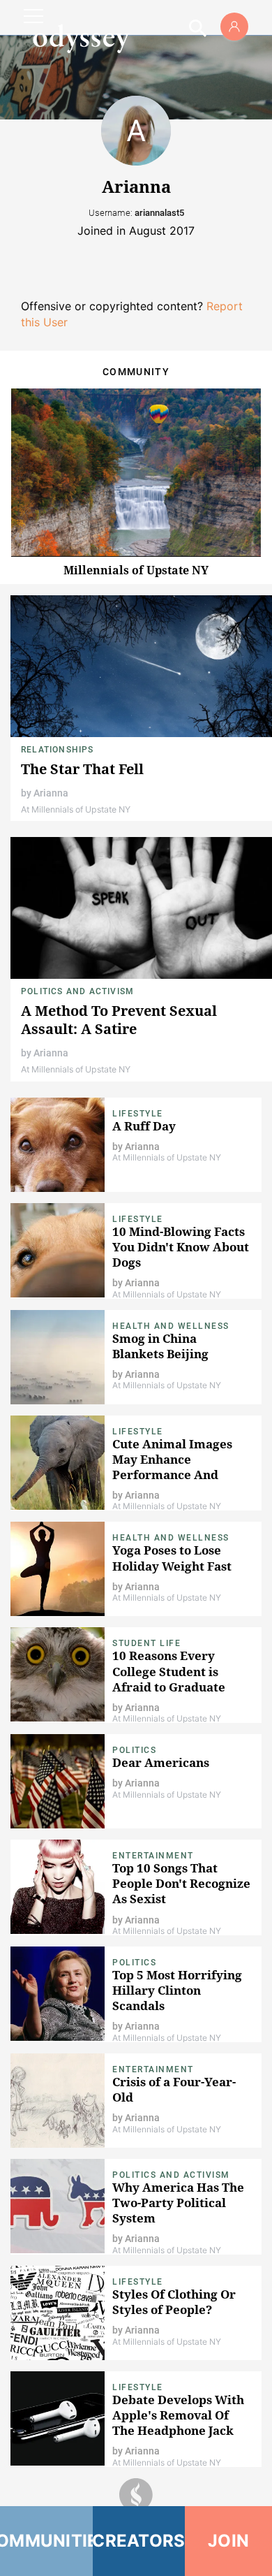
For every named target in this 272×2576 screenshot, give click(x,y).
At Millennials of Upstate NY (76, 809)
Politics (134, 1750)
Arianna (51, 793)
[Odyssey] (81, 38)
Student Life (146, 1643)
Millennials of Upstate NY (136, 570)
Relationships (58, 750)
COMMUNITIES (46, 2541)
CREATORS (139, 2541)
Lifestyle (138, 1114)
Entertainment (153, 1856)
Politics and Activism (77, 991)
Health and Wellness (171, 1326)
